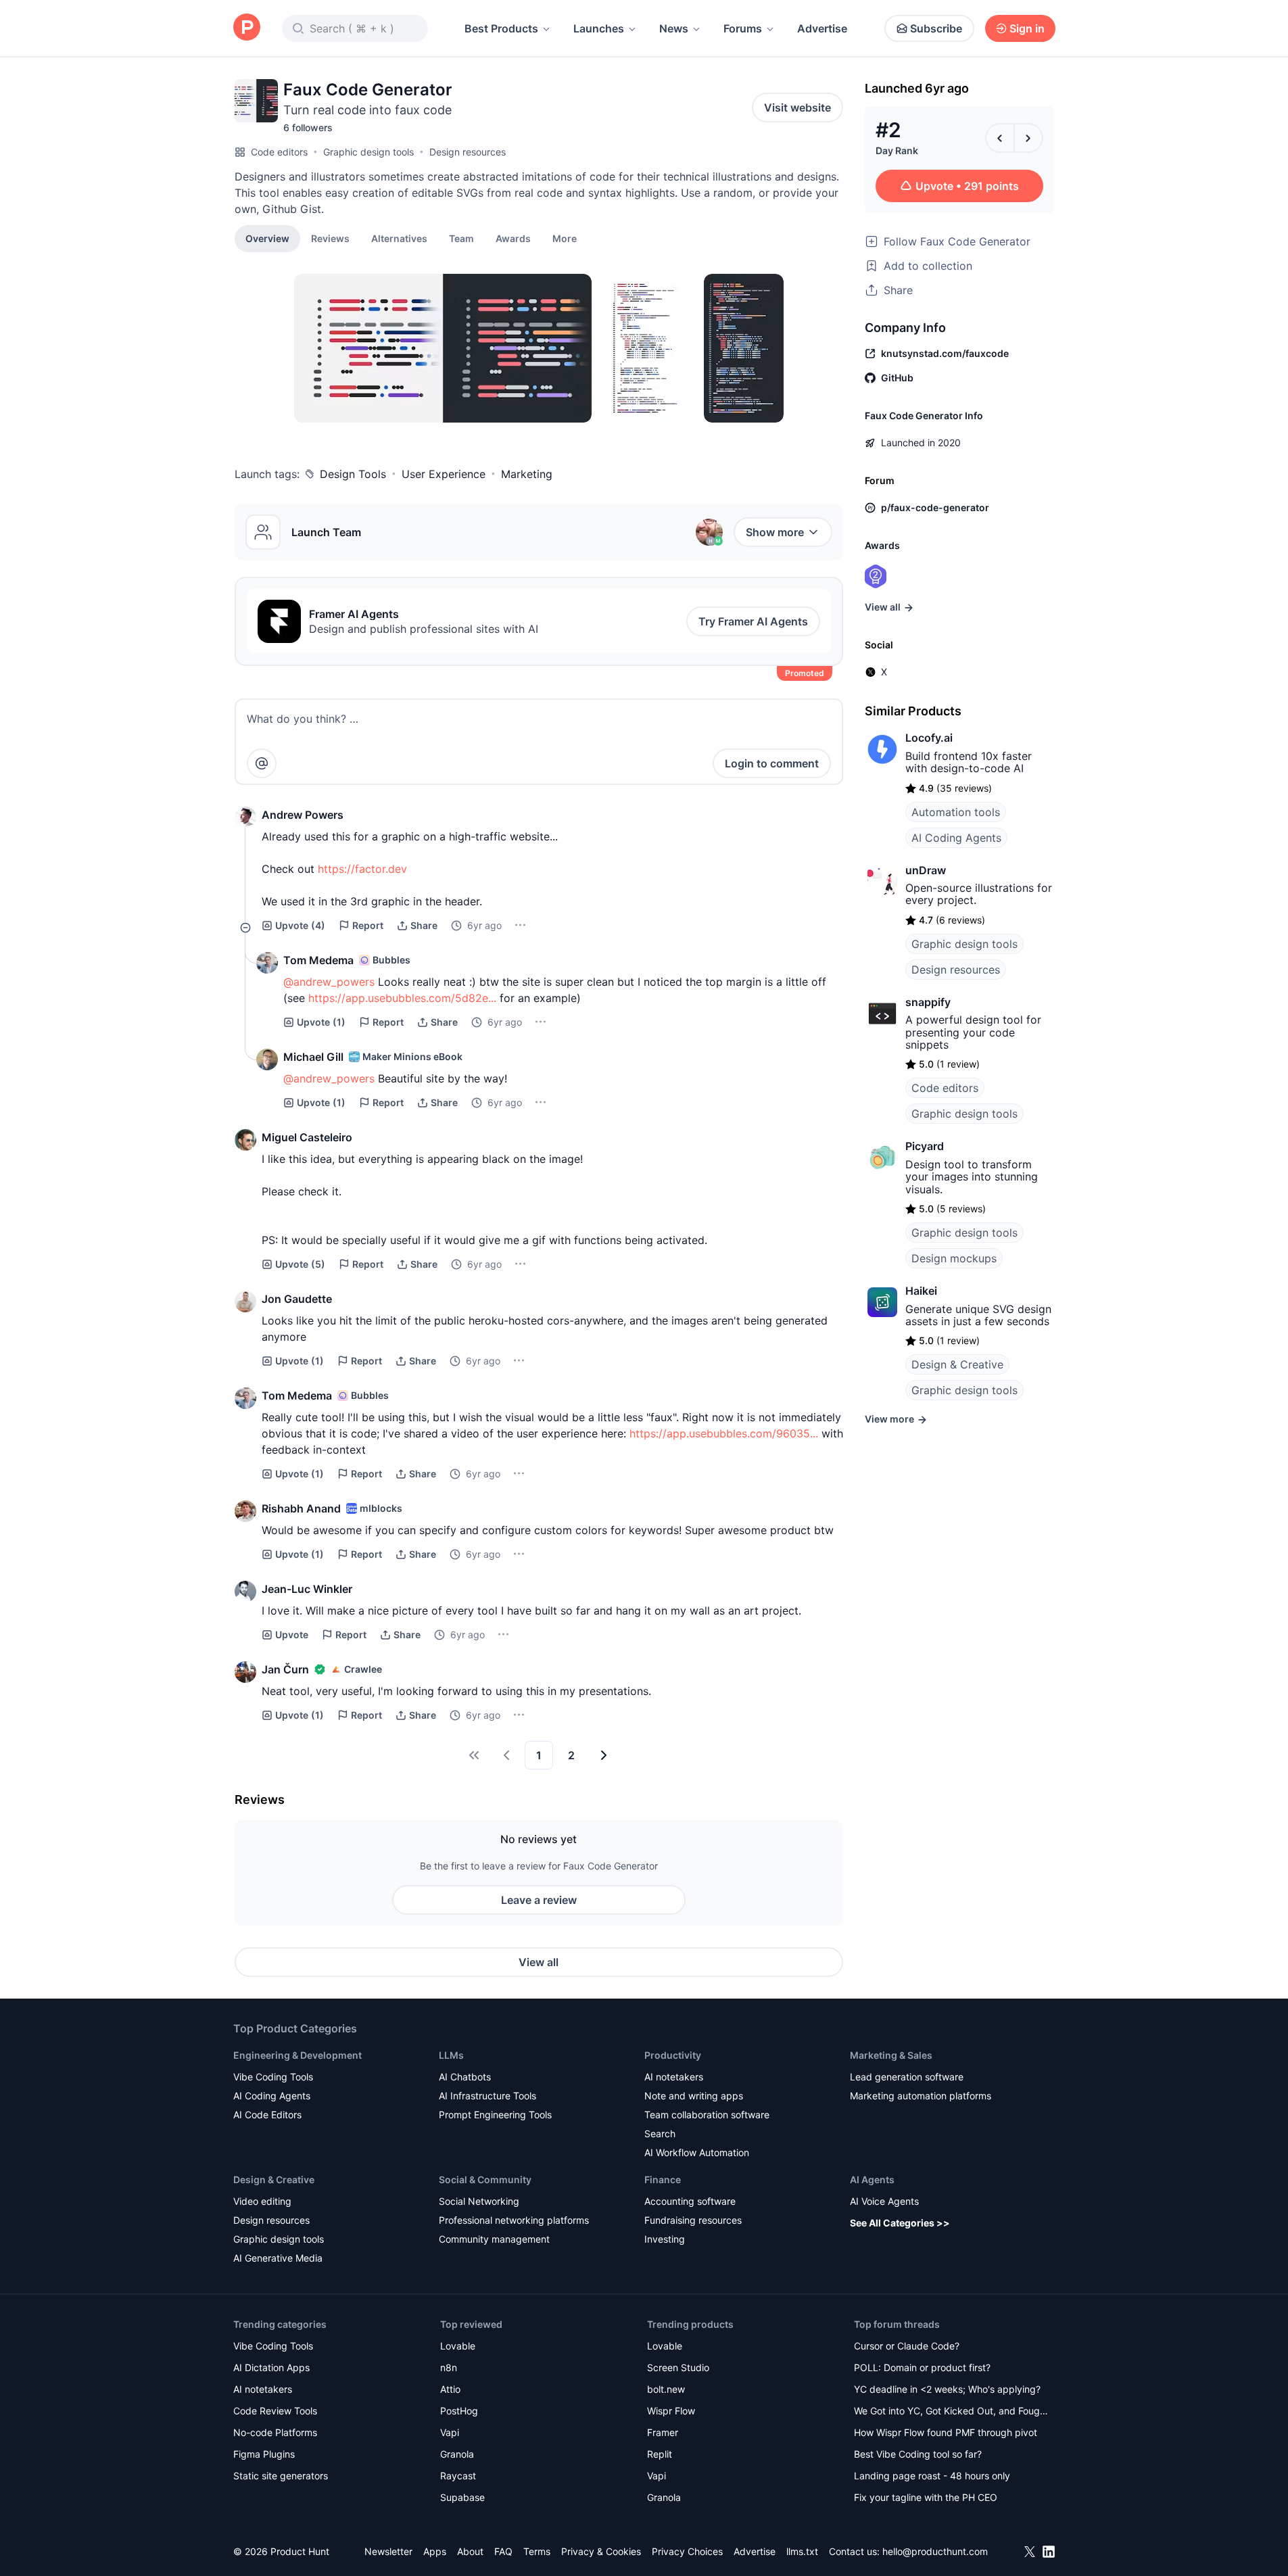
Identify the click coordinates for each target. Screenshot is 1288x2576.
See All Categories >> (900, 2223)
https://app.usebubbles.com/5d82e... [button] (402, 998)
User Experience (444, 474)
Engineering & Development (297, 2055)
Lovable (458, 2346)
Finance (663, 2179)
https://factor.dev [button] (362, 869)
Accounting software (690, 2201)
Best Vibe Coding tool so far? (918, 2454)
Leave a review (539, 1900)
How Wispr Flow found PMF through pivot (946, 2432)
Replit (660, 2454)
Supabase (462, 2497)
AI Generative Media (278, 2258)
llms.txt (802, 2551)
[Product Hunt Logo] (247, 28)
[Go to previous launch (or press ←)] (1000, 138)
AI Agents (872, 2179)
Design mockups (954, 1258)
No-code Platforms (275, 2432)
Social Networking (479, 2201)
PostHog (459, 2411)
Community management (494, 2239)
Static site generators (281, 2476)
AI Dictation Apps (271, 2367)
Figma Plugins (264, 2454)
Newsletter (388, 2551)
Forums (743, 28)
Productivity (673, 2055)
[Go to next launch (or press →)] (1028, 138)
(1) (321, 1022)
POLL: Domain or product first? (922, 2367)
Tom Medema (318, 960)
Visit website (797, 108)
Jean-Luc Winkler (307, 1589)
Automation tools (956, 812)
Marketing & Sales (891, 2055)
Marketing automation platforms (921, 2096)
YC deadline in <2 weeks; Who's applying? (947, 2389)
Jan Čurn (285, 1669)
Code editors (279, 152)
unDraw (926, 870)
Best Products (501, 28)
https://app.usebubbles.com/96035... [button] (724, 1433)
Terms (537, 2551)
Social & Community (485, 2179)
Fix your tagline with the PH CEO (926, 2497)
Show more (775, 532)
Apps (435, 2551)
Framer (663, 2432)
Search (660, 2133)
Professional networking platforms (514, 2220)
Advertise (822, 28)
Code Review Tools (275, 2411)
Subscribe (936, 28)
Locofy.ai (929, 738)
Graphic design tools (368, 152)
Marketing (527, 474)
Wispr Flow (671, 2411)
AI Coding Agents (956, 838)
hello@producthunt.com (935, 2551)
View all (539, 1962)
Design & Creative (957, 1364)
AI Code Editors (267, 2115)
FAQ (503, 2551)
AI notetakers (674, 2077)
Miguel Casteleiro (307, 1137)
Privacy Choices (687, 2551)
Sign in (1027, 28)
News (674, 28)
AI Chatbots (465, 2077)
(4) (300, 925)
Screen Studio (678, 2367)
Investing (665, 2239)
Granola (457, 2454)
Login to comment (772, 763)
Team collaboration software (707, 2115)
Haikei (921, 1291)
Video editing (262, 2201)
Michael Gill (313, 1057)
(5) (300, 1264)
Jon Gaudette (297, 1299)
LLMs (451, 2055)
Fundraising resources (693, 2220)
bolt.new (666, 2389)
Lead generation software (907, 2077)
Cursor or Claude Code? (907, 2346)
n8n (449, 2367)
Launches (599, 28)
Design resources (468, 152)
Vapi (450, 2432)
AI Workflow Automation (697, 2152)
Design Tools (353, 474)
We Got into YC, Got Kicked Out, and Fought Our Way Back (951, 2412)
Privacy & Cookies (601, 2551)
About (470, 2551)
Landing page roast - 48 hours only (932, 2476)
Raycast (458, 2476)
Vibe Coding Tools (273, 2077)
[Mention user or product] (262, 763)
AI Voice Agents (884, 2201)
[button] (565, 238)
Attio (450, 2389)
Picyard (925, 1146)
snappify (928, 1002)
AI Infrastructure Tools (487, 2096)
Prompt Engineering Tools (495, 2115)
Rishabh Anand (301, 1508)
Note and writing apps (694, 2096)
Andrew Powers (303, 815)
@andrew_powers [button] (329, 982)
